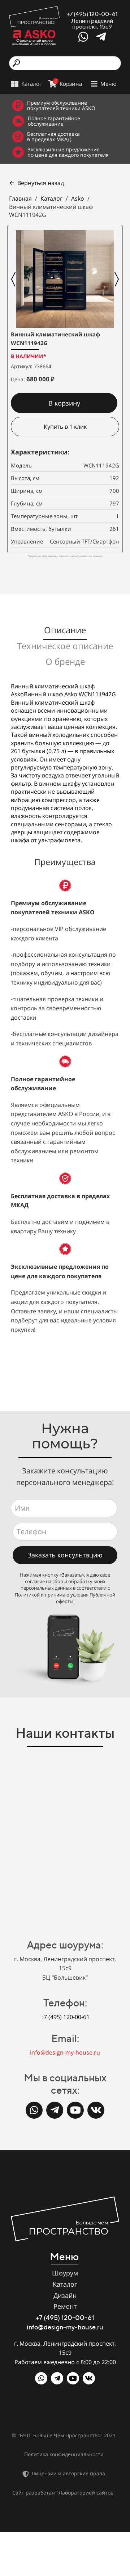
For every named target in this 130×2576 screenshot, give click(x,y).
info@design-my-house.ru (65, 2052)
